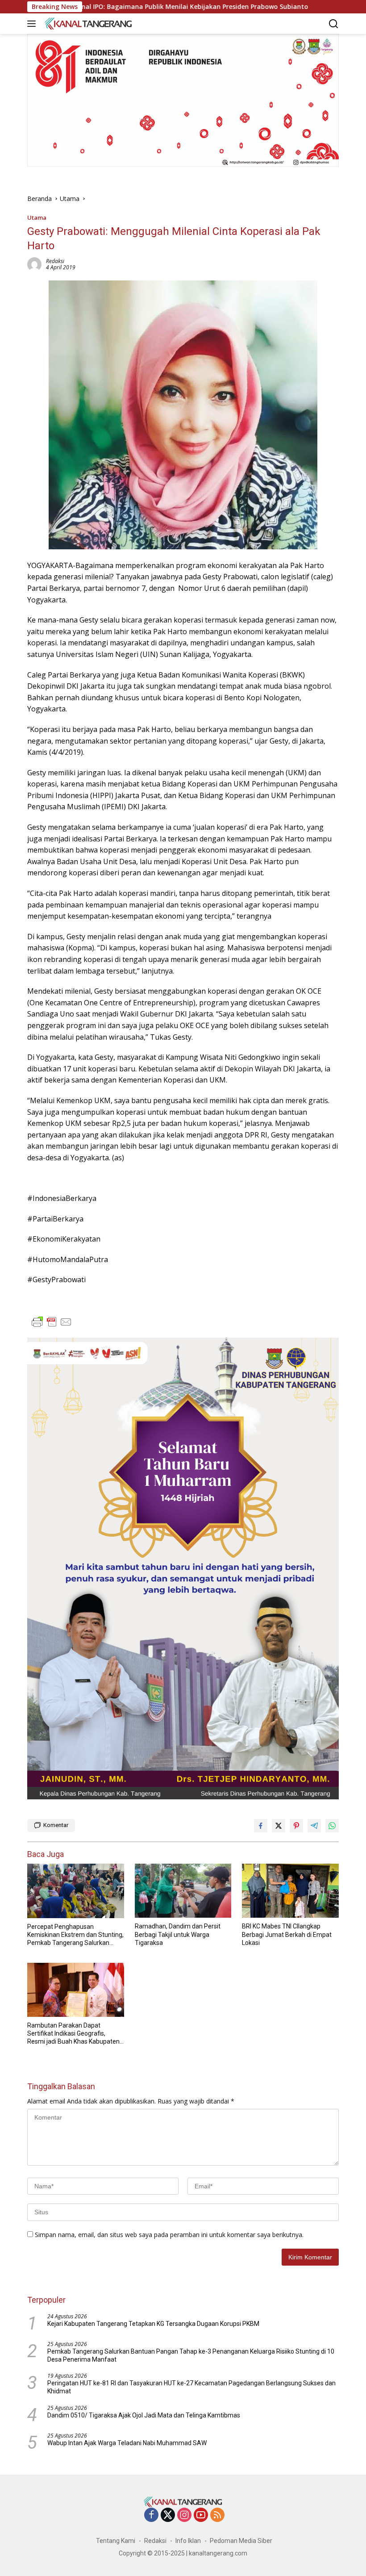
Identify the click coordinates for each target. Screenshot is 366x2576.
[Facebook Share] (261, 1826)
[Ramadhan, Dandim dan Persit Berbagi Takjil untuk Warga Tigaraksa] (183, 1891)
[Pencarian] (334, 24)
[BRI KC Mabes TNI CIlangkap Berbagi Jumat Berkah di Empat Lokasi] (290, 1891)
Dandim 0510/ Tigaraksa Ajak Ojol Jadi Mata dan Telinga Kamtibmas (144, 2415)
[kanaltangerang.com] (87, 23)
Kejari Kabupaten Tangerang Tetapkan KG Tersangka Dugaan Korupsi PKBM (153, 2324)
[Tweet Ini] (279, 1826)
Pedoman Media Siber (241, 2541)
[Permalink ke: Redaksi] (34, 264)
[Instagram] (184, 2515)
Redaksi (55, 261)
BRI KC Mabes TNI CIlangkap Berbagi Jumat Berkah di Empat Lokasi (287, 1934)
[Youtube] (201, 2515)
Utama (37, 217)
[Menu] (33, 24)
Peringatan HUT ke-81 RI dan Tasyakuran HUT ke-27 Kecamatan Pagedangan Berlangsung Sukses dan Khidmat (191, 2387)
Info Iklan (188, 2541)
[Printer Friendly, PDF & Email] (52, 1322)
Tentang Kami (116, 2541)
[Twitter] (168, 2515)
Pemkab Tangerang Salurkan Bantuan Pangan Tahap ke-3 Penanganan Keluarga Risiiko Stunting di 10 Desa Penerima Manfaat (191, 2355)
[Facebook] (151, 2515)
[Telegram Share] (314, 1826)
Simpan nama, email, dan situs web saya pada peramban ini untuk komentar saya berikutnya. (169, 2235)
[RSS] (217, 2515)
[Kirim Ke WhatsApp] (332, 1826)
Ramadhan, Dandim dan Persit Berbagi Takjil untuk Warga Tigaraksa (178, 1934)
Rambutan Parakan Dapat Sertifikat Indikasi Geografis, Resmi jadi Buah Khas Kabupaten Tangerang (73, 2034)
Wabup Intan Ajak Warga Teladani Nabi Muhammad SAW (127, 2443)
